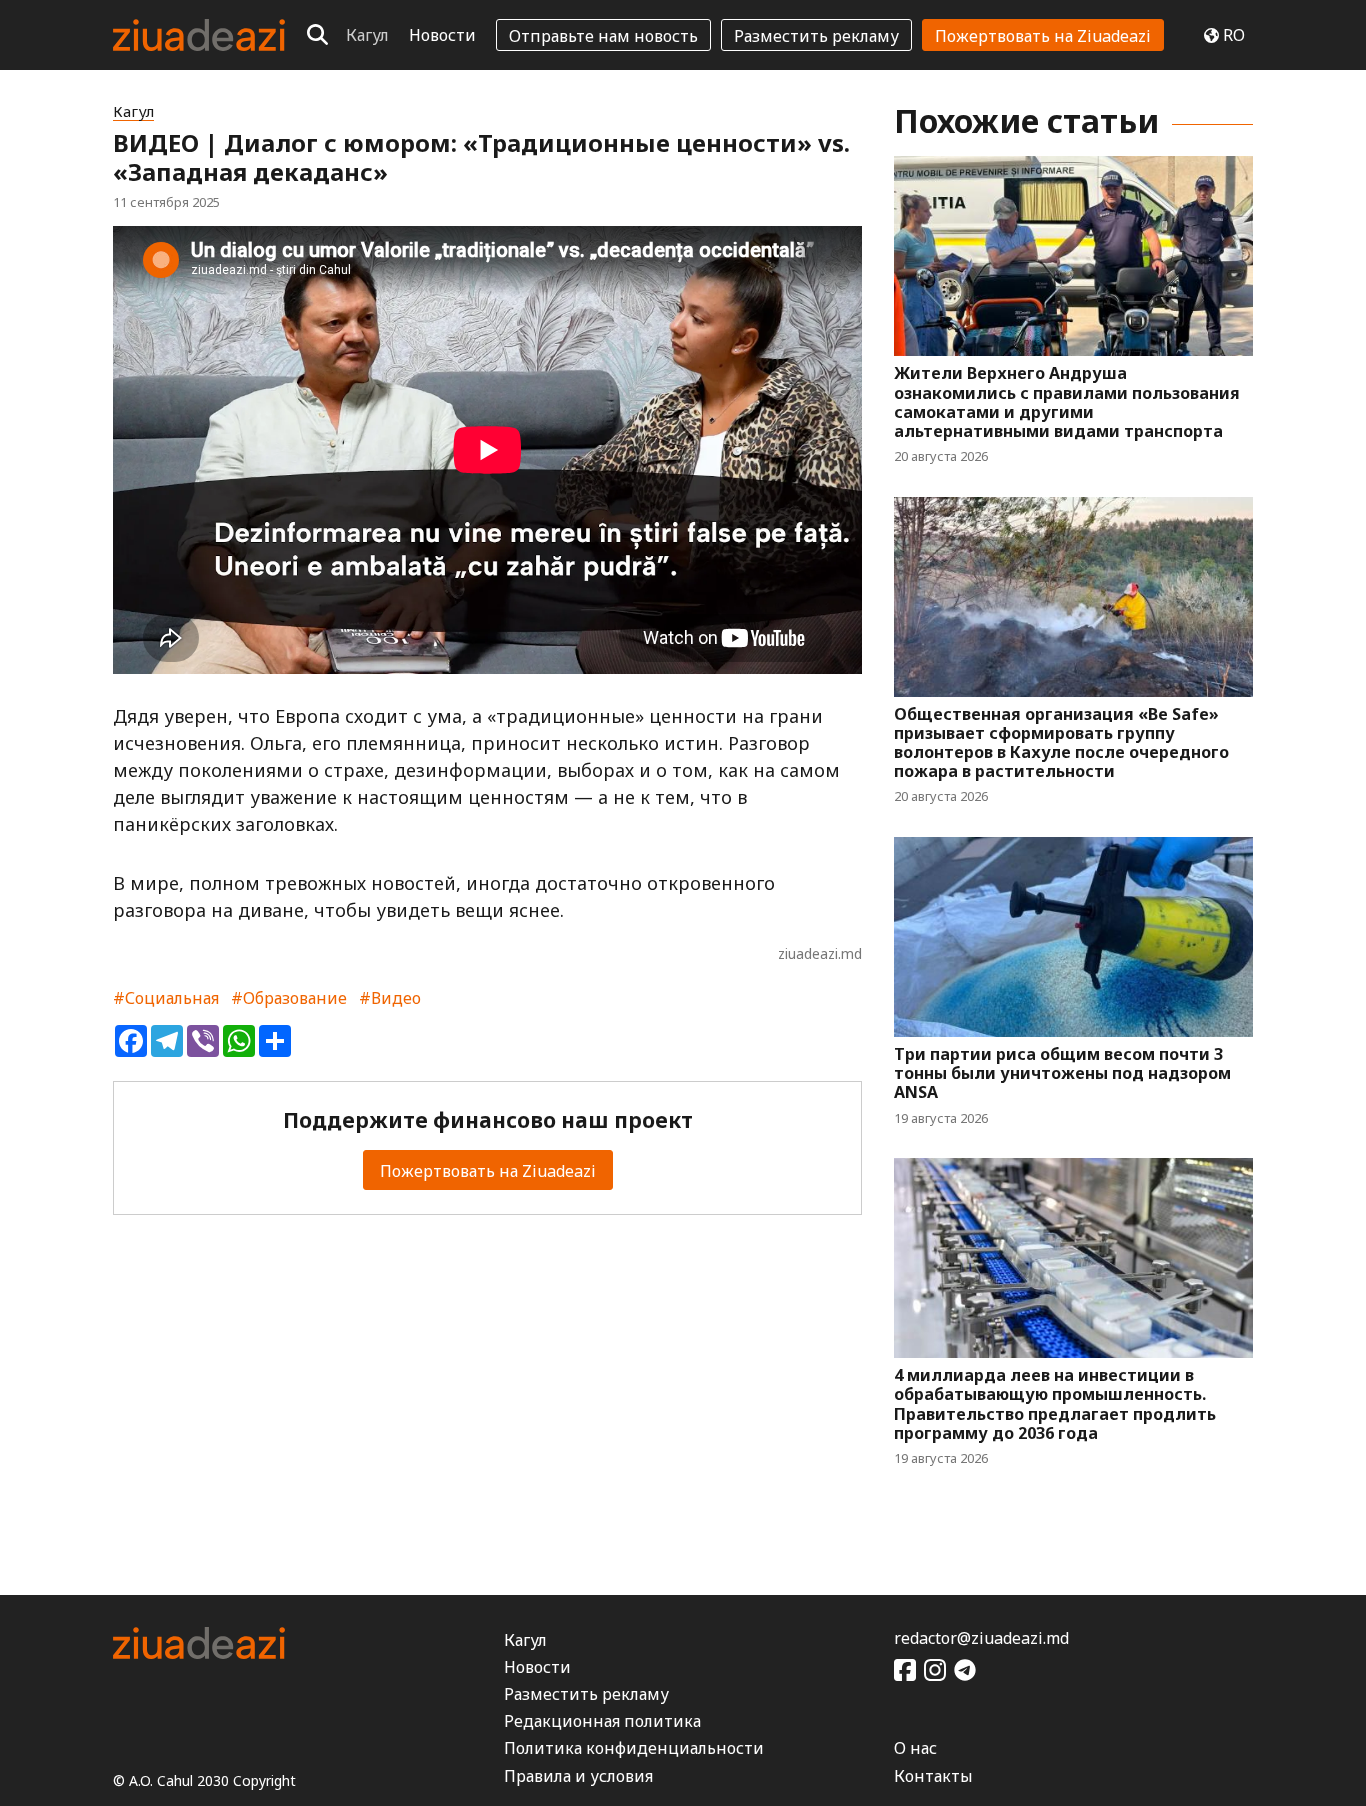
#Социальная (166, 998)
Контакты (933, 1776)
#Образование (289, 998)
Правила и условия (578, 1776)
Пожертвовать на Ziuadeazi (1043, 36)
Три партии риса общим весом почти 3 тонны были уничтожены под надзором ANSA (1062, 1074)
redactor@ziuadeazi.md (981, 1638)
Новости (442, 35)
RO (1234, 35)
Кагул (367, 35)
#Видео (390, 998)
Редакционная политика (602, 1721)
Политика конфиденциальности (634, 1748)
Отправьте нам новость (603, 36)
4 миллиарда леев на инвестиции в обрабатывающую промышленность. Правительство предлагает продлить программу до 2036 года (1055, 1404)
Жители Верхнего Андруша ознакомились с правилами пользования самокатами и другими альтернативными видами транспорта (1067, 402)
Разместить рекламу (816, 36)
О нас (915, 1748)
